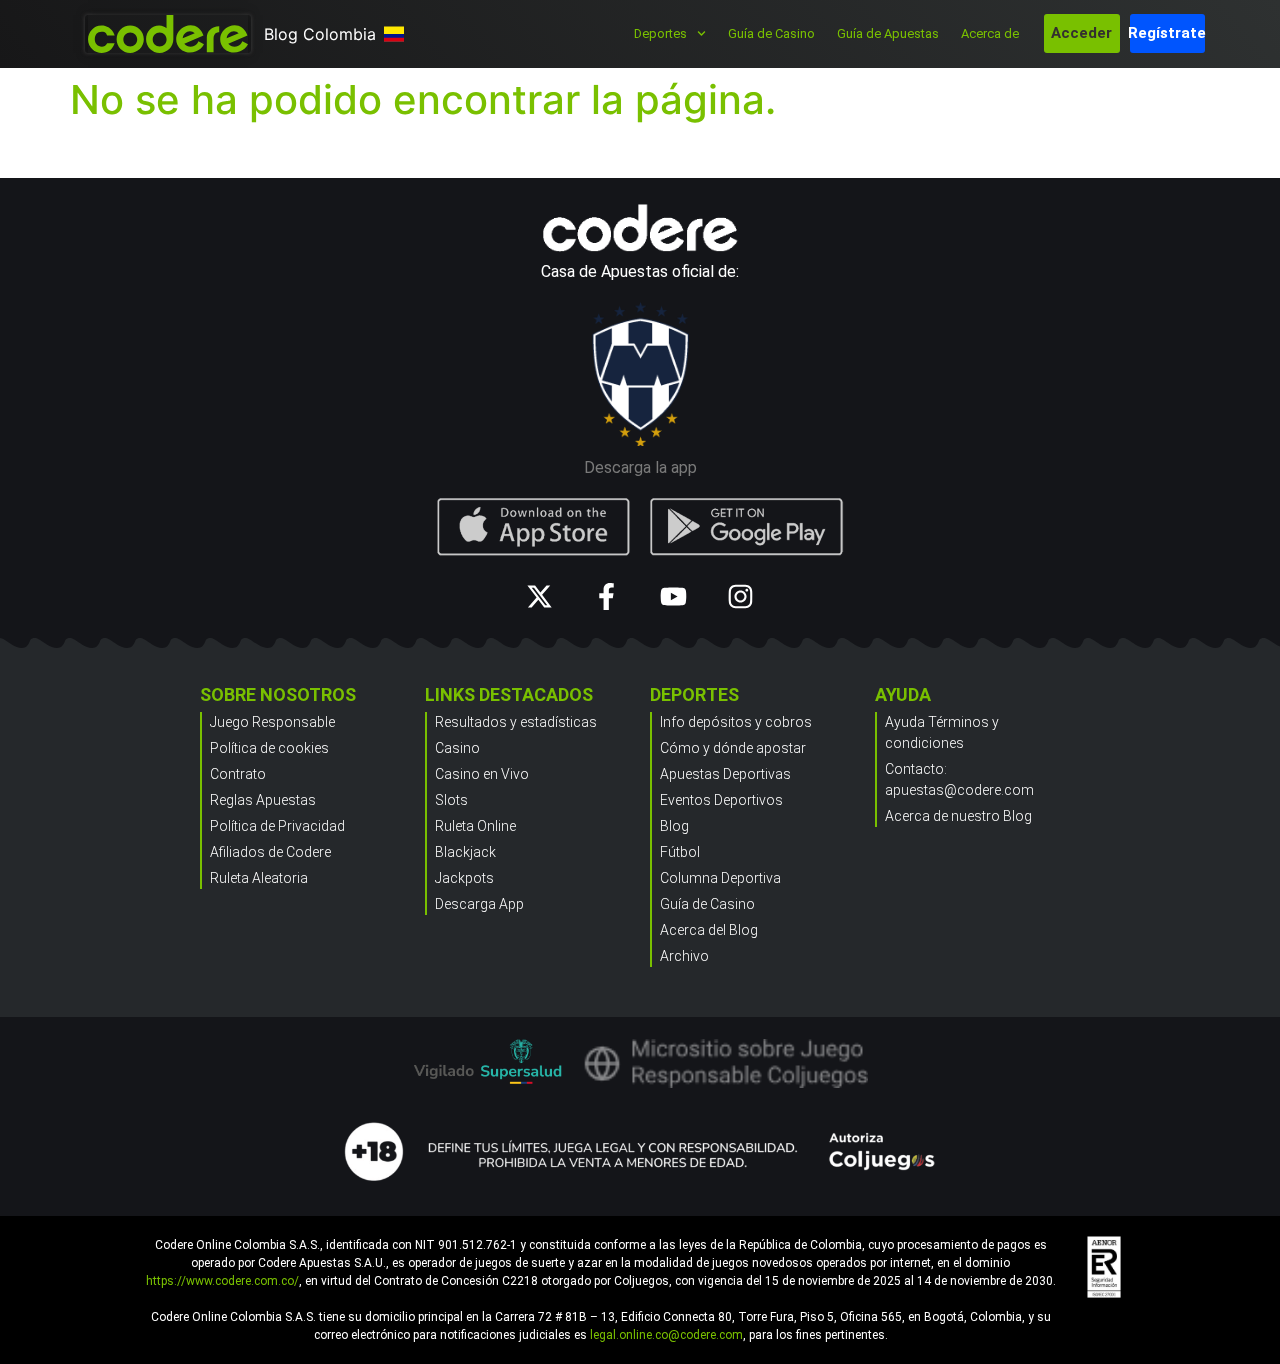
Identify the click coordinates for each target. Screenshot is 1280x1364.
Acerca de (990, 33)
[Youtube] (673, 596)
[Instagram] (740, 596)
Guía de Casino (771, 33)
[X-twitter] (539, 596)
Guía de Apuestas (888, 33)
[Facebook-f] (606, 596)
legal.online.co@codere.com (666, 1335)
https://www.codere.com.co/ (222, 1281)
